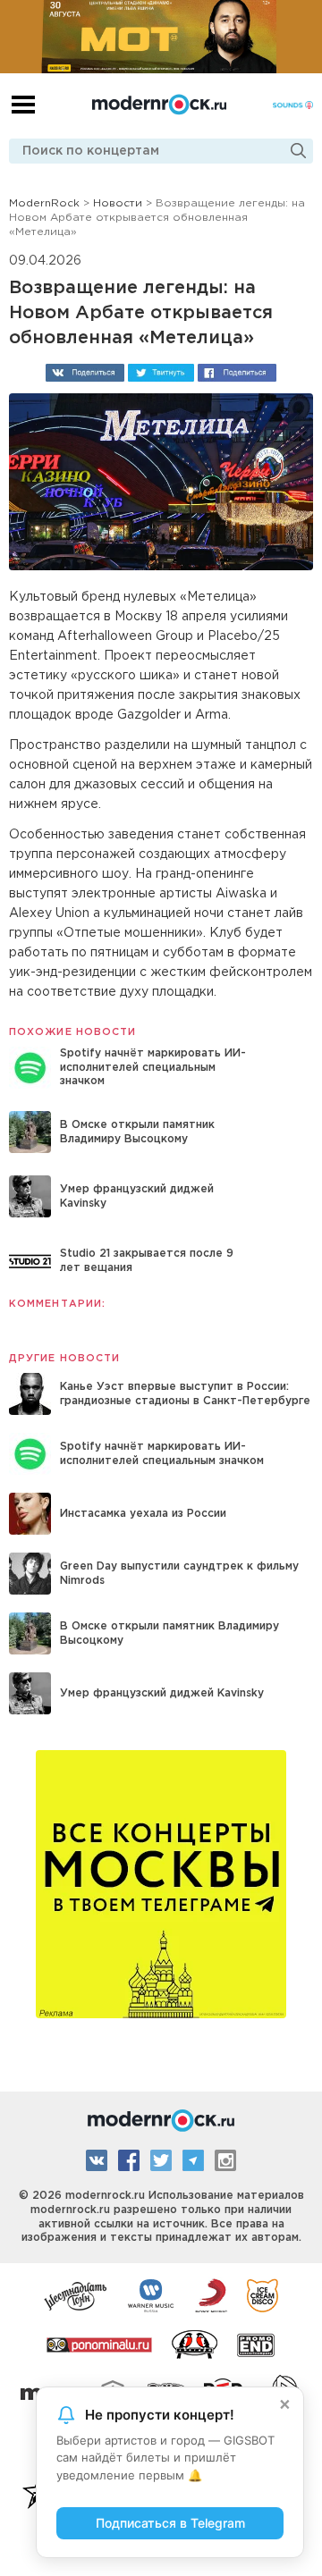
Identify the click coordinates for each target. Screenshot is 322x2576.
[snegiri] (195, 2344)
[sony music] (211, 2294)
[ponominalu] (99, 2344)
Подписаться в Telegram (170, 2523)
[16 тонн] (76, 2294)
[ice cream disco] (263, 2294)
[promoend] (256, 2344)
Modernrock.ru (159, 105)
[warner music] (152, 2294)
